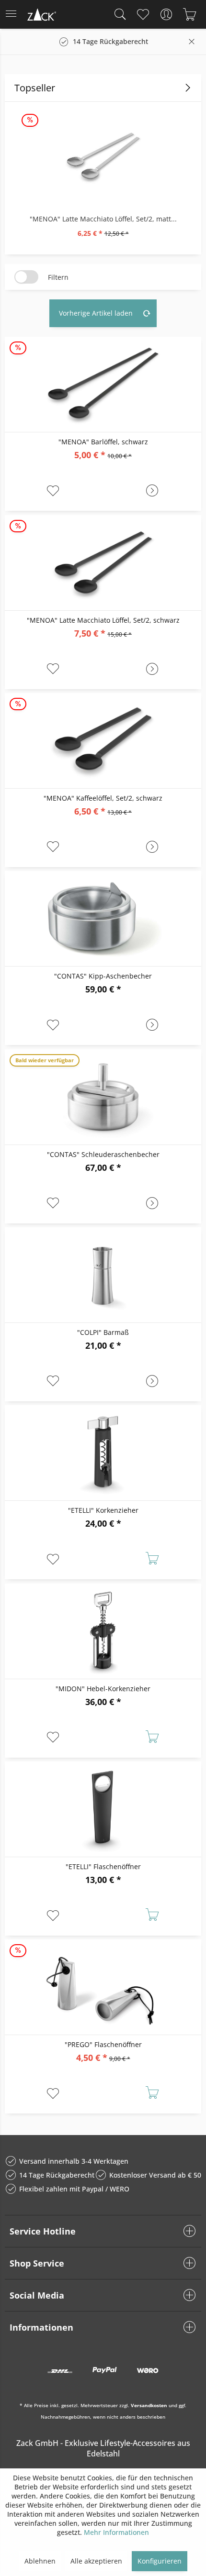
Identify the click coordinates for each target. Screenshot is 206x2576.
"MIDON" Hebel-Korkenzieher (103, 1689)
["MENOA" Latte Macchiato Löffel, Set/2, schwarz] (103, 563)
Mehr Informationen (116, 2532)
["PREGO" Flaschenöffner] (103, 1987)
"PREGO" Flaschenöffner (103, 2044)
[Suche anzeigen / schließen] (118, 14)
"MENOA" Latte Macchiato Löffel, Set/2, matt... (103, 219)
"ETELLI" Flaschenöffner (103, 1866)
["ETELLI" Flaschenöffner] (103, 1809)
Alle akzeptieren (96, 2561)
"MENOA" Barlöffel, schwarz (103, 442)
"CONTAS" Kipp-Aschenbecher (103, 976)
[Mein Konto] (166, 14)
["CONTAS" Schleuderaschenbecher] (103, 1097)
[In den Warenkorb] (152, 1560)
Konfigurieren (160, 2561)
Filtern (58, 277)
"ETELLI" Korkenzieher (103, 1510)
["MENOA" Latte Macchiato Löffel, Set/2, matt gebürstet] (103, 157)
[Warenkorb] (189, 14)
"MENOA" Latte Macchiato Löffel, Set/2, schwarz (103, 620)
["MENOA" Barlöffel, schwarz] (103, 385)
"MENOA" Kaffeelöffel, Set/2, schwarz (103, 798)
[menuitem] (14, 14)
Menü (14, 14)
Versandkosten (149, 2405)
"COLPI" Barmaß (103, 1332)
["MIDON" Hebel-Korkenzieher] (103, 1631)
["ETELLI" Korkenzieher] (103, 1453)
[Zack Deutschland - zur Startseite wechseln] (41, 16)
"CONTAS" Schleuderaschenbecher (103, 1154)
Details (152, 491)
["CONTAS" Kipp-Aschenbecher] (103, 919)
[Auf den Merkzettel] (54, 491)
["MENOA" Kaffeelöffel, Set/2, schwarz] (103, 741)
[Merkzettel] (143, 14)
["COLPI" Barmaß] (103, 1275)
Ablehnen (40, 2561)
